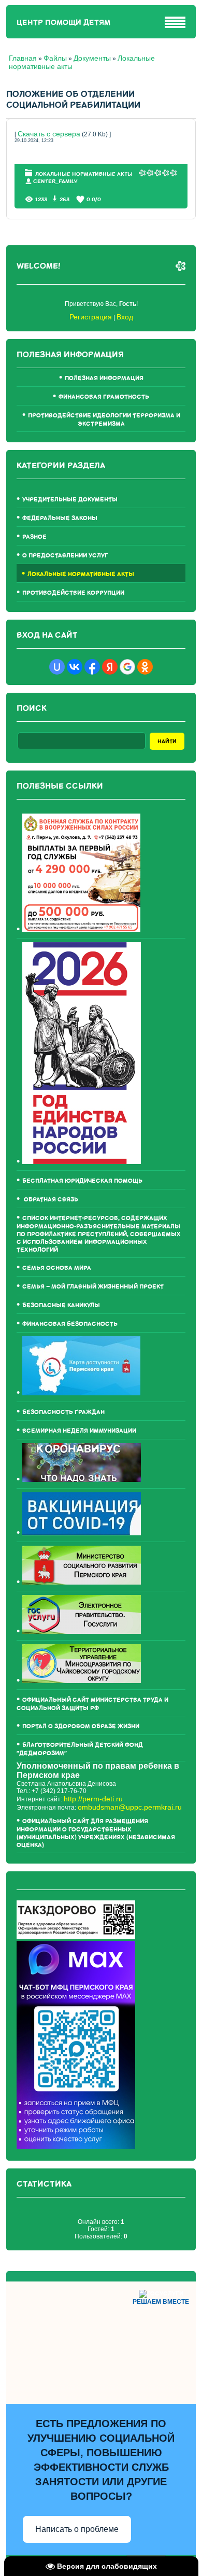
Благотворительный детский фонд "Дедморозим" (80, 1749)
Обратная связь (50, 1200)
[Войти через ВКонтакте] (75, 667)
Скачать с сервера (49, 134)
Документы (92, 58)
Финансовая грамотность (104, 397)
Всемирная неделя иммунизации (79, 1431)
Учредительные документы (70, 500)
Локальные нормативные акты (84, 174)
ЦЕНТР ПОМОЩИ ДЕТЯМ (63, 23)
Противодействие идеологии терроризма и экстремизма (104, 420)
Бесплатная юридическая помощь (82, 1181)
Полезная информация (104, 378)
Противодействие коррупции (73, 593)
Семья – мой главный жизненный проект (93, 1287)
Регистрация (91, 317)
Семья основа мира (57, 1268)
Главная (23, 58)
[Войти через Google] (127, 667)
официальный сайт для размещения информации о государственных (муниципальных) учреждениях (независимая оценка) (96, 1833)
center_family (55, 181)
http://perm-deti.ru (93, 1799)
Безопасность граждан (63, 1412)
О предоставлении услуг (65, 556)
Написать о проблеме (77, 2529)
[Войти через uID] (57, 667)
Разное (34, 537)
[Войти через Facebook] (92, 667)
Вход (125, 317)
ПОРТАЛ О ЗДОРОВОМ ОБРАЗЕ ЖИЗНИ (81, 1726)
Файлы (55, 58)
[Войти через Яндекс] (110, 667)
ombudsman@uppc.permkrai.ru (130, 1807)
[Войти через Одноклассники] (145, 667)
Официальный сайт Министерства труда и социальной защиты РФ (92, 1704)
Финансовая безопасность (70, 1324)
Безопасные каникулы (61, 1305)
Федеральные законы (60, 518)
